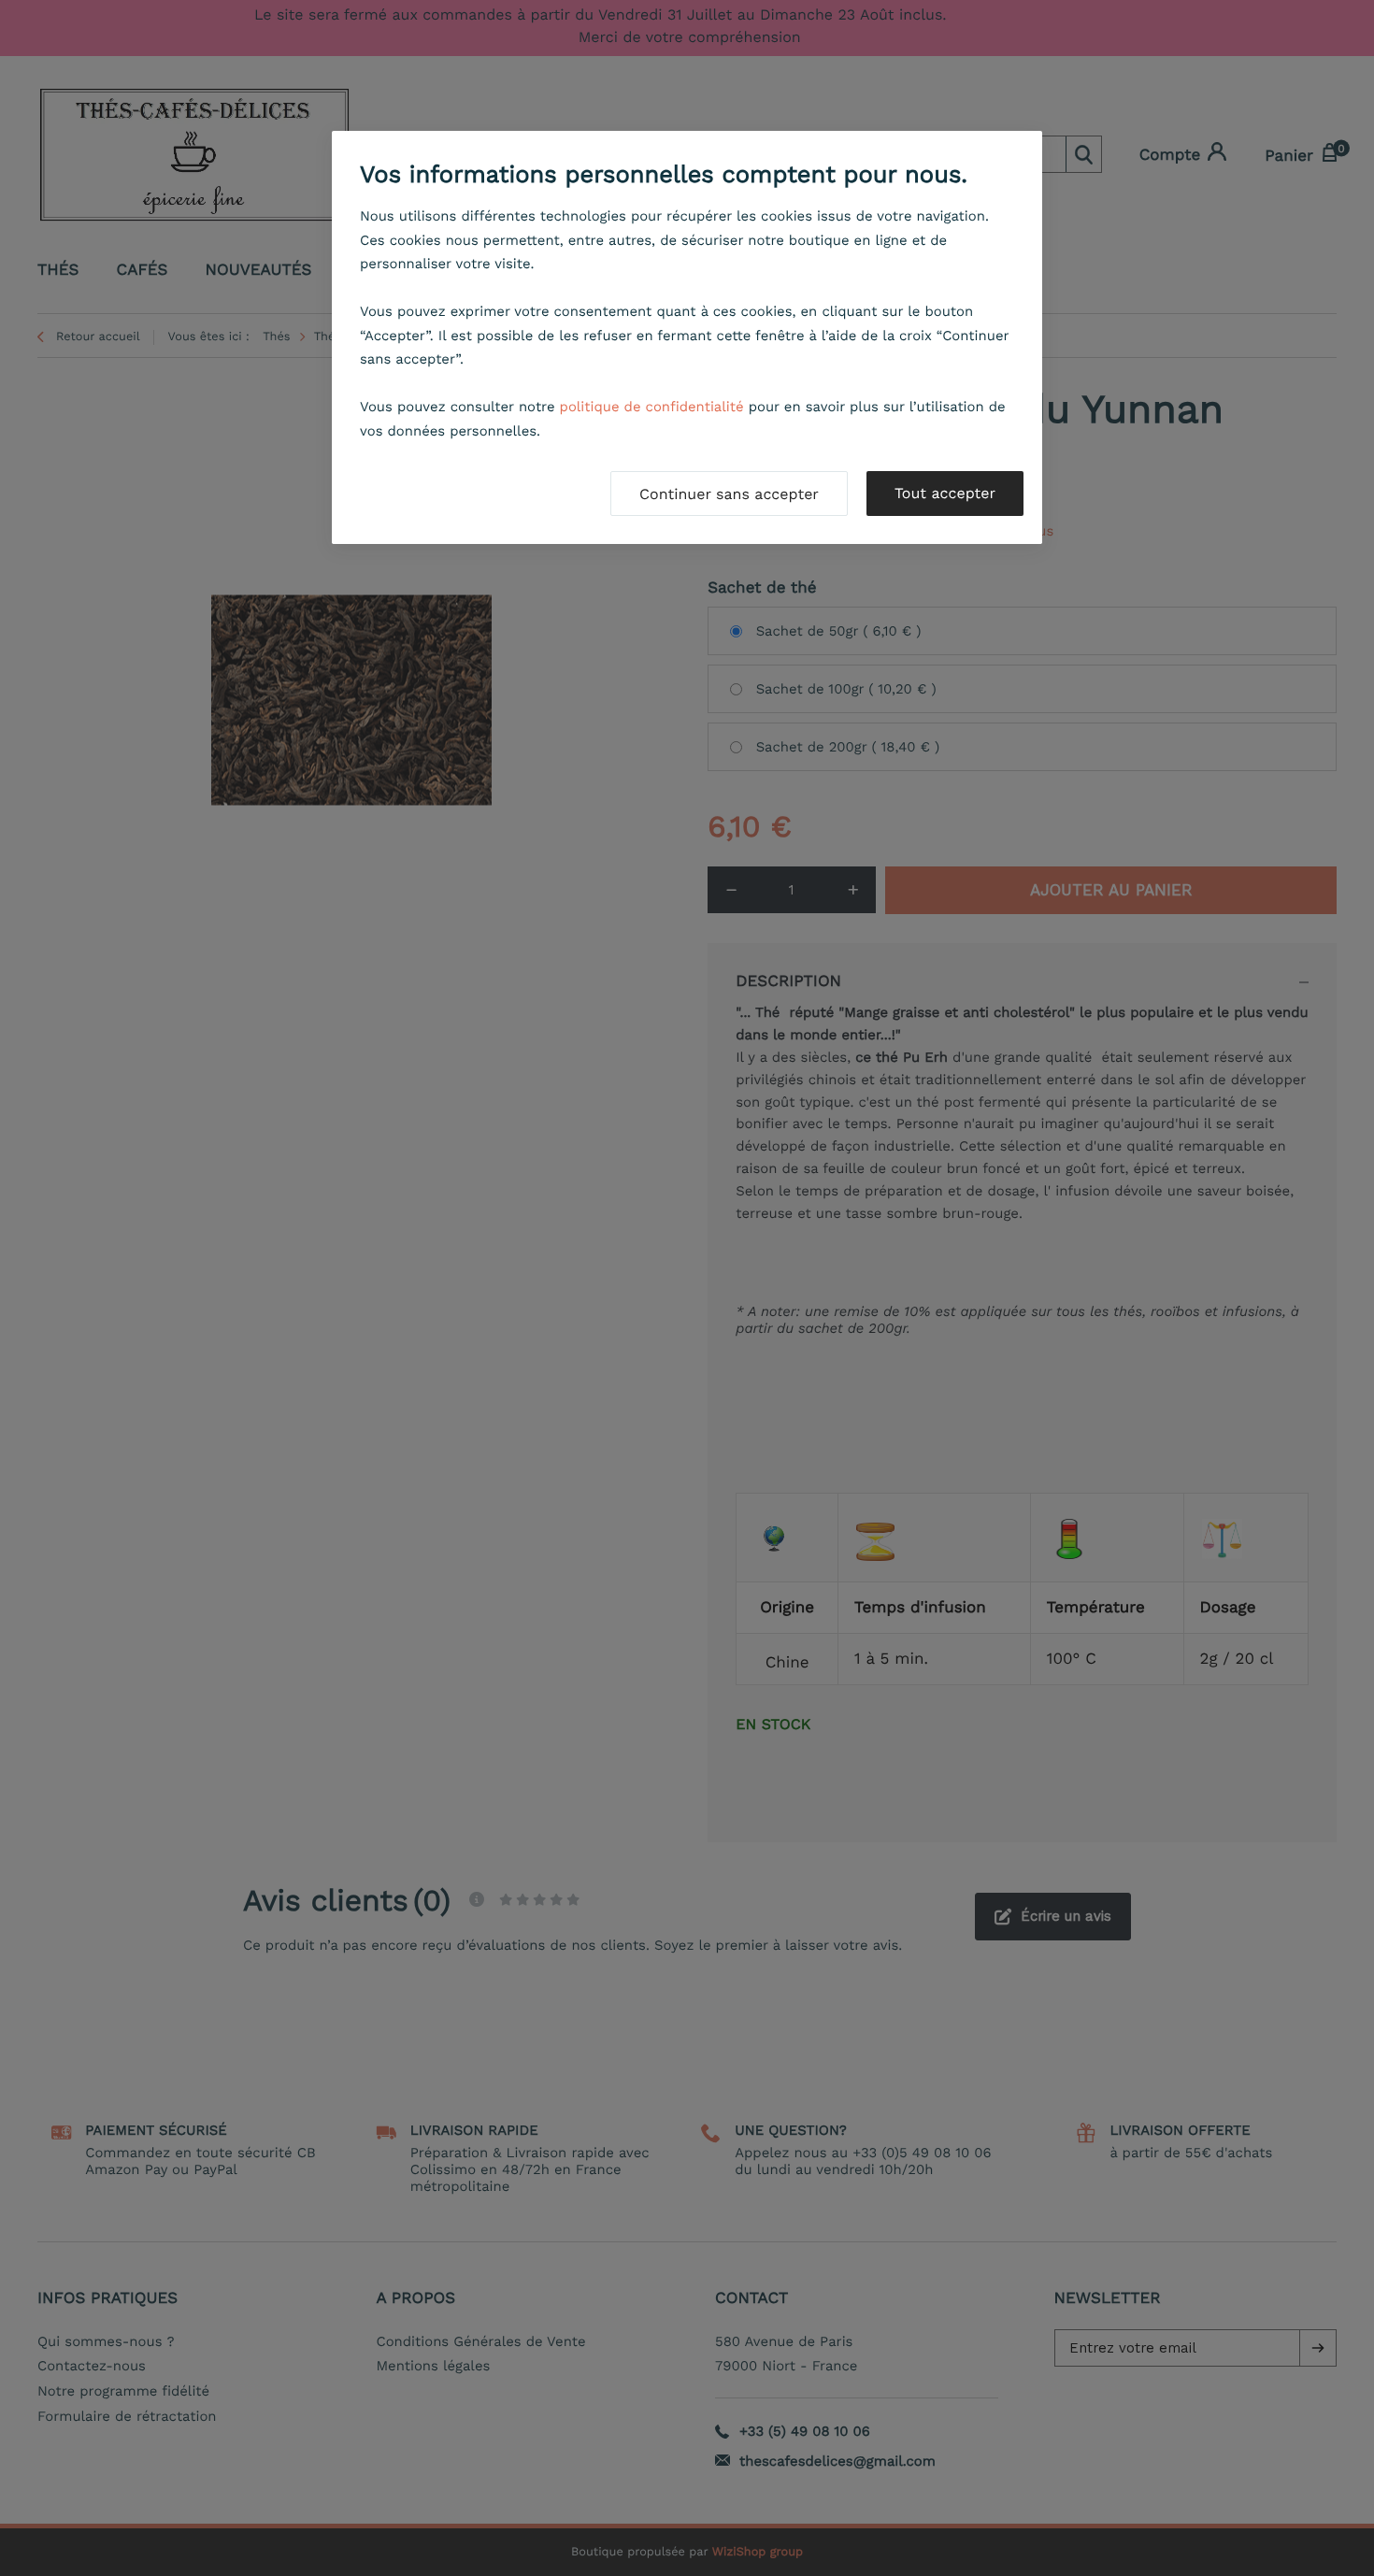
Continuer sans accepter (729, 494)
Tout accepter (945, 493)
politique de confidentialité (652, 407)
